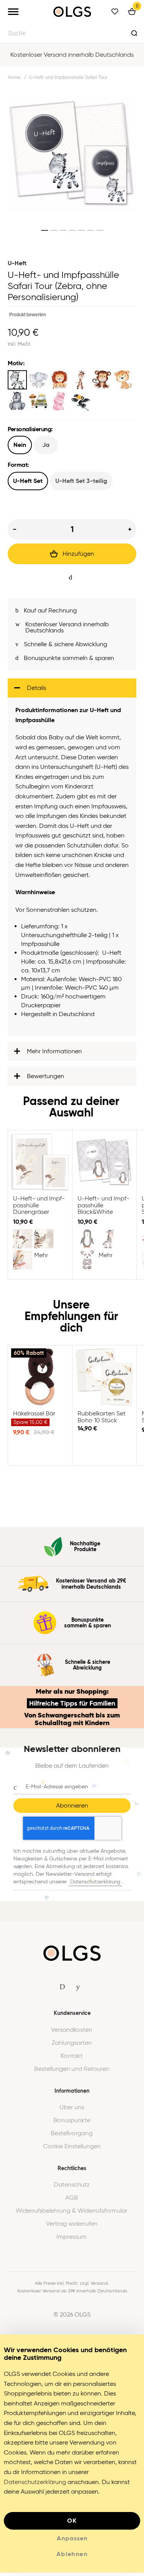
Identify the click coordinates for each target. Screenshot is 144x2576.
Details (36, 691)
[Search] (134, 33)
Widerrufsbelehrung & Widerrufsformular (72, 2214)
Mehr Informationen (54, 1055)
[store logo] (72, 12)
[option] (17, 380)
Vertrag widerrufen (72, 2227)
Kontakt (72, 2059)
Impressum (72, 2240)
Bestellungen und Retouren (72, 2072)
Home (14, 77)
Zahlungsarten (72, 2046)
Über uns (72, 2111)
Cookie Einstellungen (72, 2150)
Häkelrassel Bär (40, 1381)
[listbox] (72, 391)
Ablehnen (72, 2557)
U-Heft (17, 263)
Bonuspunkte (72, 2124)
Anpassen (72, 2542)
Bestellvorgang (72, 2137)
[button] (45, 230)
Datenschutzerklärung (95, 1885)
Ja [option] (46, 445)
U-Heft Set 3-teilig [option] (81, 481)
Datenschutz (72, 2188)
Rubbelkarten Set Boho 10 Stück (104, 1381)
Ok (72, 2524)
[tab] (72, 691)
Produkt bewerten (28, 315)
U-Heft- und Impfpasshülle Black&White (104, 1166)
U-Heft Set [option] (28, 481)
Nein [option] (20, 445)
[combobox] (72, 33)
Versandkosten (72, 2033)
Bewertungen (46, 1079)
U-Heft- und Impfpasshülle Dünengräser (40, 1166)
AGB (72, 2201)
